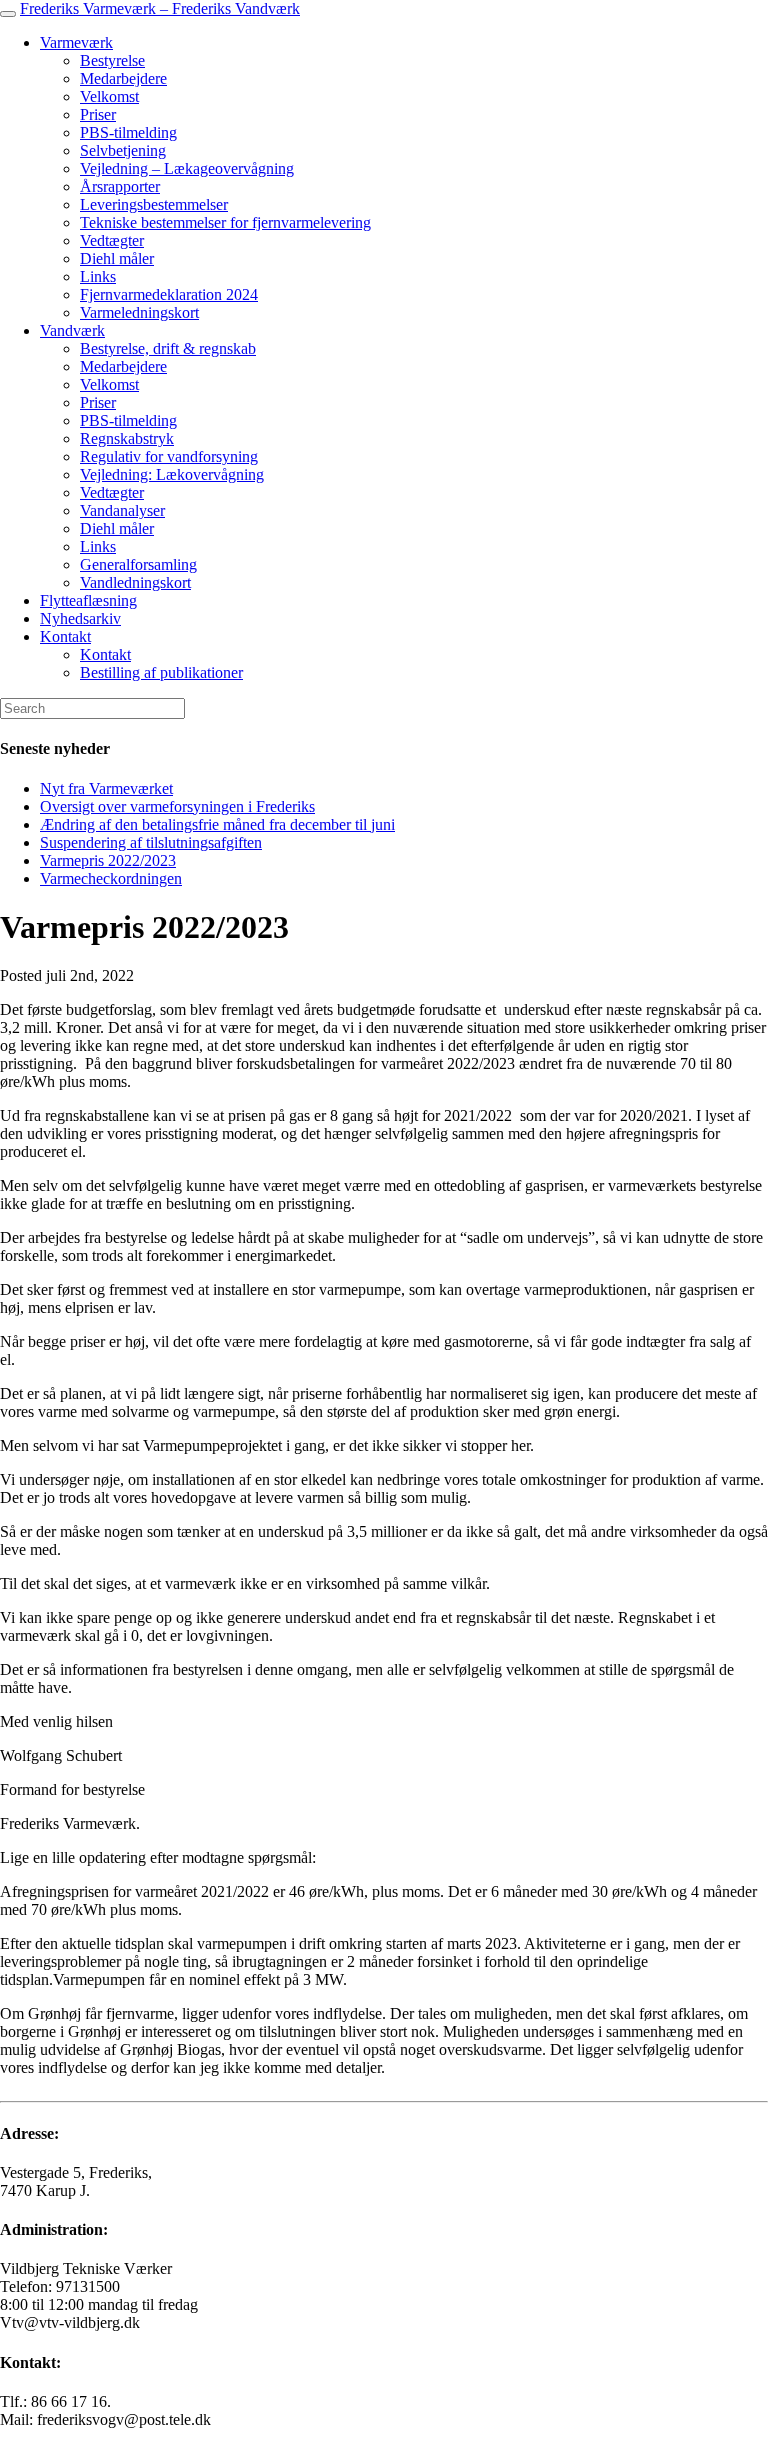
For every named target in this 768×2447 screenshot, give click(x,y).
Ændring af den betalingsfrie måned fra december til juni (217, 824)
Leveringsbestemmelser (154, 204)
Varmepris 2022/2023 (108, 860)
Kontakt (65, 636)
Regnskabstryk (127, 438)
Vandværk (72, 330)
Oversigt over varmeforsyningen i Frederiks (177, 806)
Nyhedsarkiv (80, 618)
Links (98, 276)
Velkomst (109, 96)
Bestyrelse (112, 60)
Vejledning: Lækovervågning (172, 474)
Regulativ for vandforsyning (169, 456)
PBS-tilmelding (128, 132)
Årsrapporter (120, 186)
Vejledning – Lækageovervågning (187, 168)
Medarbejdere (123, 78)
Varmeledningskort (139, 312)
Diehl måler (117, 258)
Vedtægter (112, 240)
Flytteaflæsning (88, 600)
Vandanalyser (122, 510)
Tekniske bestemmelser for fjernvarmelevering (225, 222)
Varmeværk (76, 42)
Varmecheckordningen (111, 878)
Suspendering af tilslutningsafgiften (151, 842)
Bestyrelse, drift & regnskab (168, 348)
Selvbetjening (123, 150)
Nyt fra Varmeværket (106, 788)
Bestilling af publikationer (161, 672)
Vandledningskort (135, 582)
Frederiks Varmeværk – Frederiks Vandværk (160, 8)
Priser (98, 114)
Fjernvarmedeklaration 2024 (169, 294)
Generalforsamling (138, 564)
